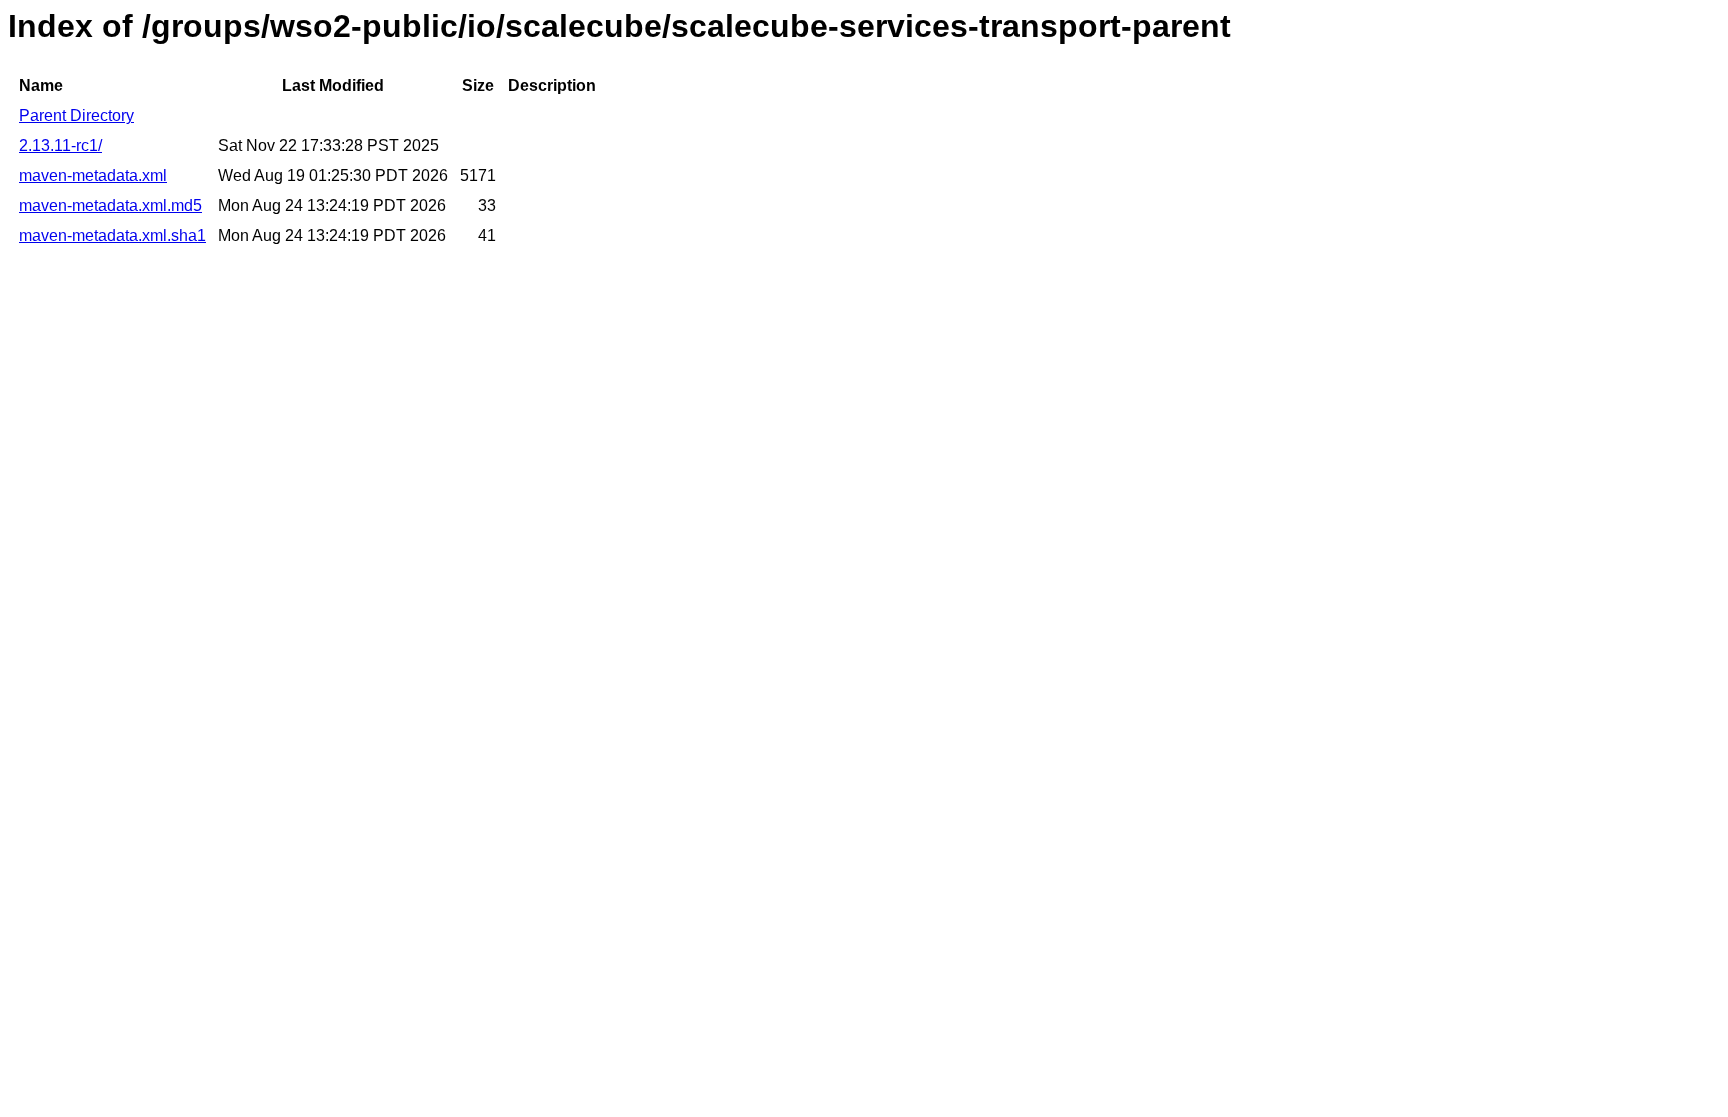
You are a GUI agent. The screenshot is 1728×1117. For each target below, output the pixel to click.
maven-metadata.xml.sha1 (112, 235)
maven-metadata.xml (93, 175)
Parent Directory (76, 115)
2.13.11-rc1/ (60, 145)
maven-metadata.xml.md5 (110, 205)
